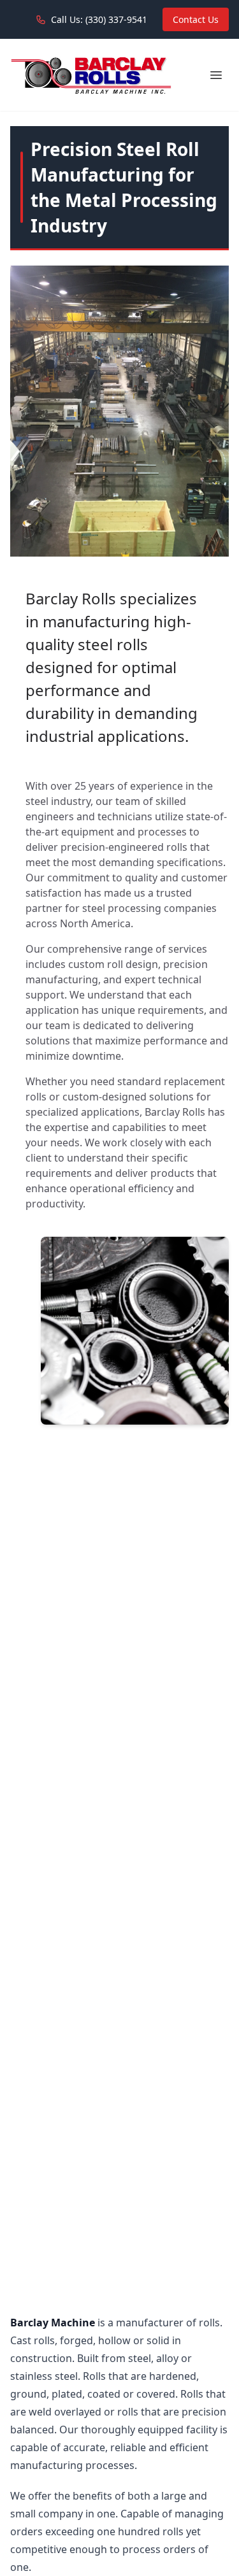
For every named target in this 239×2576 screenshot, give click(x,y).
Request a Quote (57, 1465)
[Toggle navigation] (216, 75)
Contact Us (196, 19)
